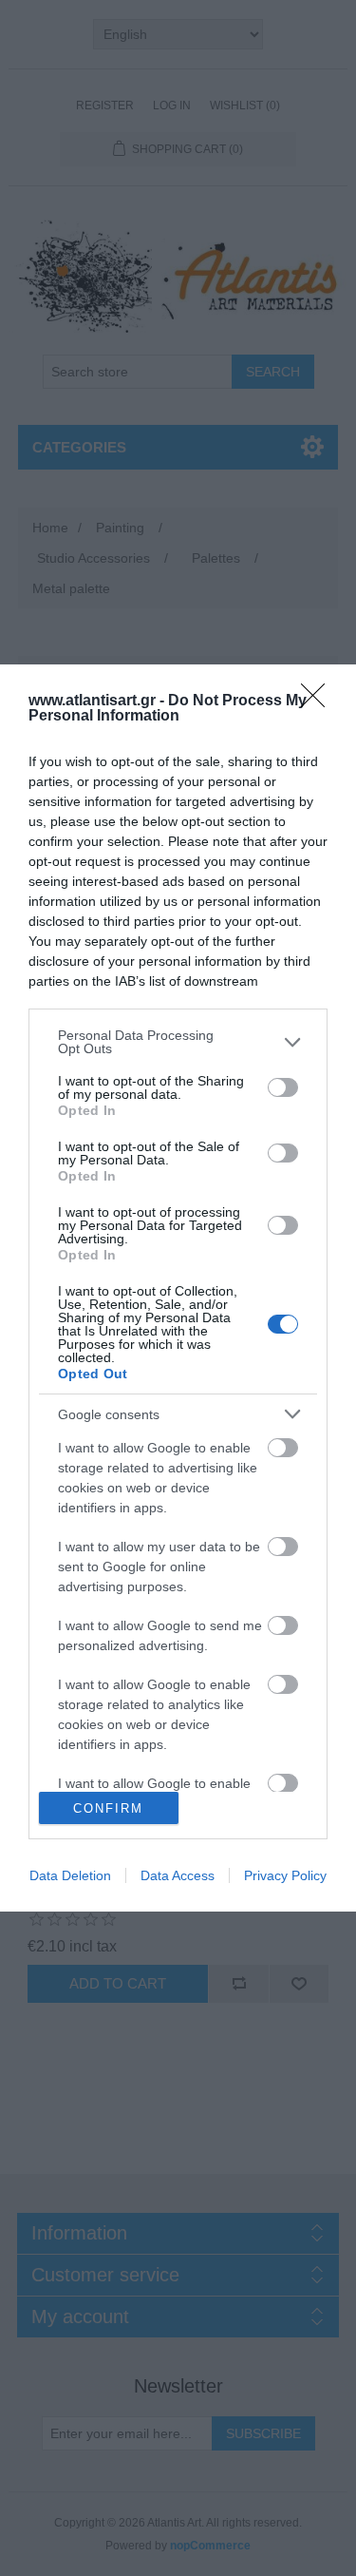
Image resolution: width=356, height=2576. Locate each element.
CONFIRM (108, 1808)
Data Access (178, 1875)
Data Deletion (70, 1875)
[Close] (319, 702)
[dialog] (178, 1288)
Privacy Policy (285, 1875)
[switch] (283, 1087)
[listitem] (178, 1042)
